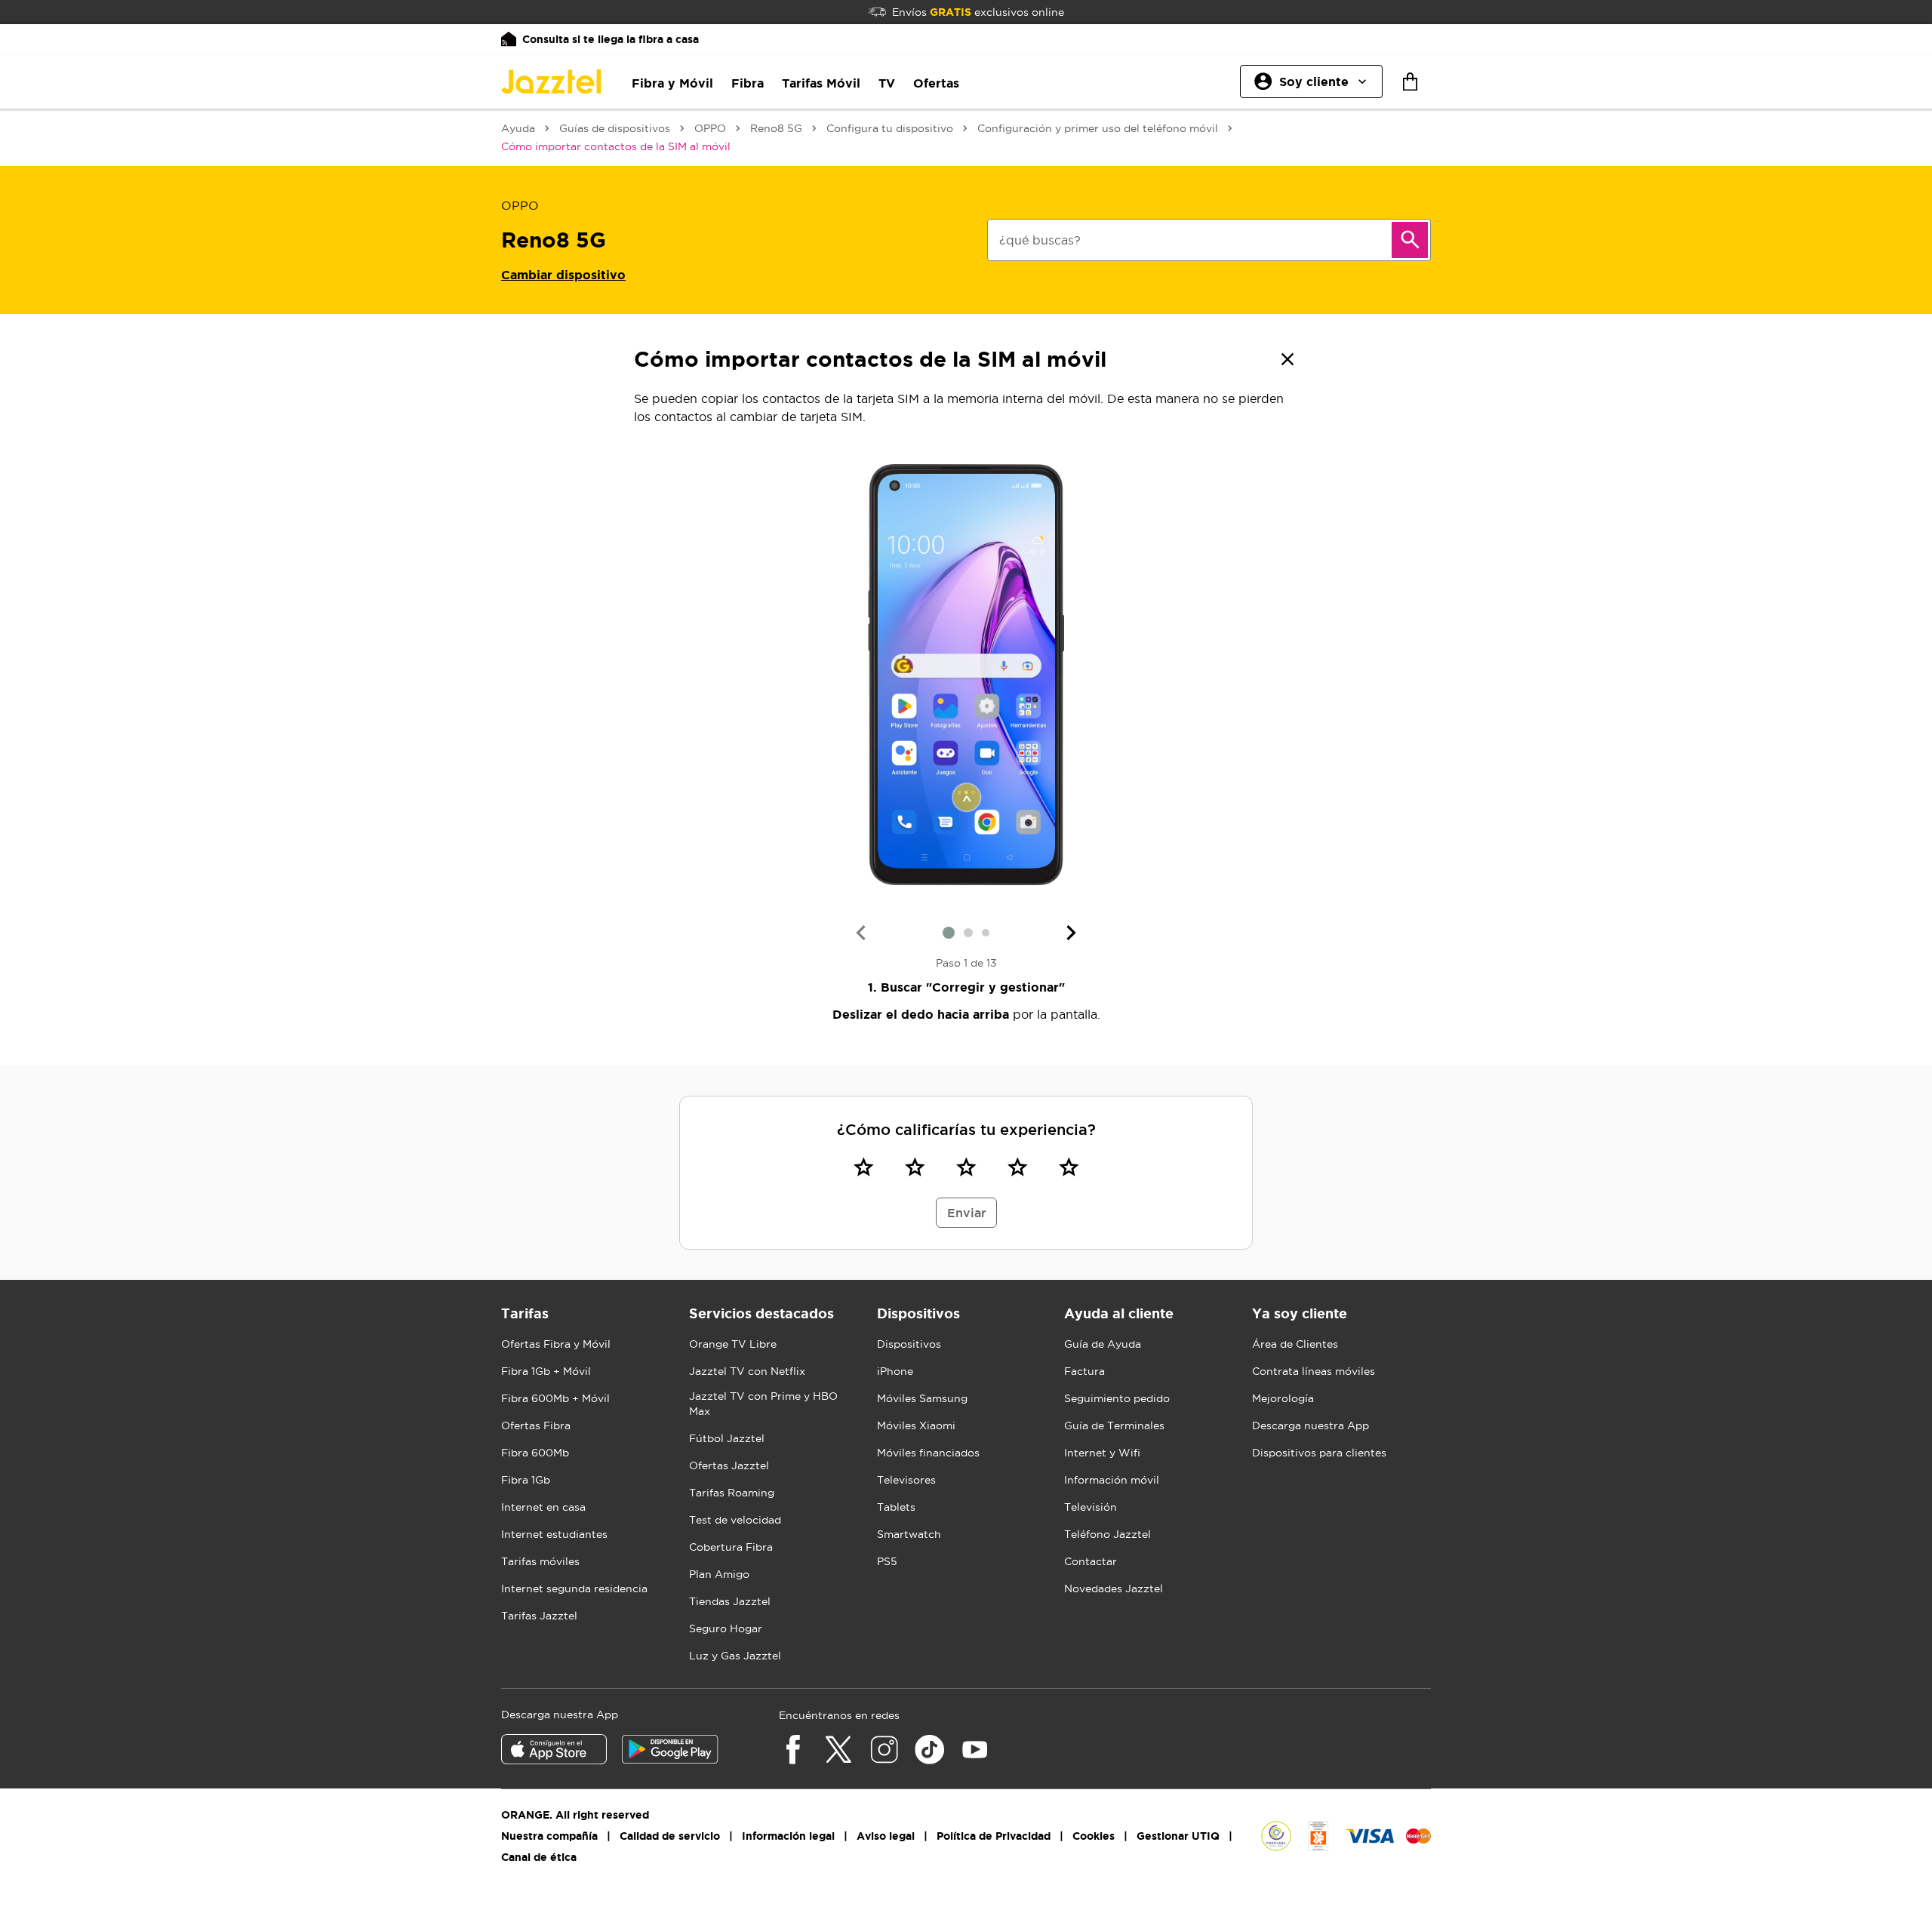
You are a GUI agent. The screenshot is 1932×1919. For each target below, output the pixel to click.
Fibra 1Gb (526, 1480)
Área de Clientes (1295, 1344)
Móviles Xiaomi (916, 1425)
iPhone (895, 1371)
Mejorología (1283, 1398)
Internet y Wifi (1102, 1453)
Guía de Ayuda (1103, 1344)
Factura (1084, 1371)
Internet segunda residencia (574, 1588)
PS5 (887, 1561)
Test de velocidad (735, 1520)
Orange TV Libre (733, 1344)
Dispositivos (909, 1344)
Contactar (1091, 1561)
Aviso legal (886, 1836)
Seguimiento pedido (1117, 1398)
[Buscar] (1410, 240)
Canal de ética (539, 1857)
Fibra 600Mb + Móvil (555, 1398)
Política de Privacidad (994, 1836)
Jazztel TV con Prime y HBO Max (763, 1404)
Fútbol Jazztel (727, 1438)
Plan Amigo (719, 1574)
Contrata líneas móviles (1314, 1371)
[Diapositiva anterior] (860, 933)
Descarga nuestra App (1311, 1425)
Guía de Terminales (1114, 1425)
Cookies (1094, 1836)
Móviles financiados (928, 1453)
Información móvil (1112, 1480)
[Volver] (1287, 359)
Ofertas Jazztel (729, 1465)
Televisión (1091, 1507)
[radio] (863, 1167)
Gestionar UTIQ (1178, 1836)
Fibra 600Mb (535, 1453)
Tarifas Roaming (732, 1493)
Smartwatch (909, 1534)
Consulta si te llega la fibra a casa (611, 39)
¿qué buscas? (1040, 240)
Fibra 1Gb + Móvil (546, 1371)
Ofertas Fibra (536, 1425)
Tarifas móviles (540, 1561)
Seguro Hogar (726, 1628)
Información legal (788, 1836)
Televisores (906, 1480)
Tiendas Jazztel (730, 1601)
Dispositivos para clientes (1319, 1453)
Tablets (896, 1507)
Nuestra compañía (549, 1836)
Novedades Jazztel (1114, 1588)
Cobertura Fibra (731, 1547)
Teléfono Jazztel (1108, 1534)
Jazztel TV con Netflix (747, 1371)
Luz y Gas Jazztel (735, 1656)
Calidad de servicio (670, 1836)
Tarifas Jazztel (539, 1616)
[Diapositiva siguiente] (1072, 933)
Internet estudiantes (554, 1534)
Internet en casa (543, 1507)
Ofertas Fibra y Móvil (556, 1344)
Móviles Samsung (922, 1398)
